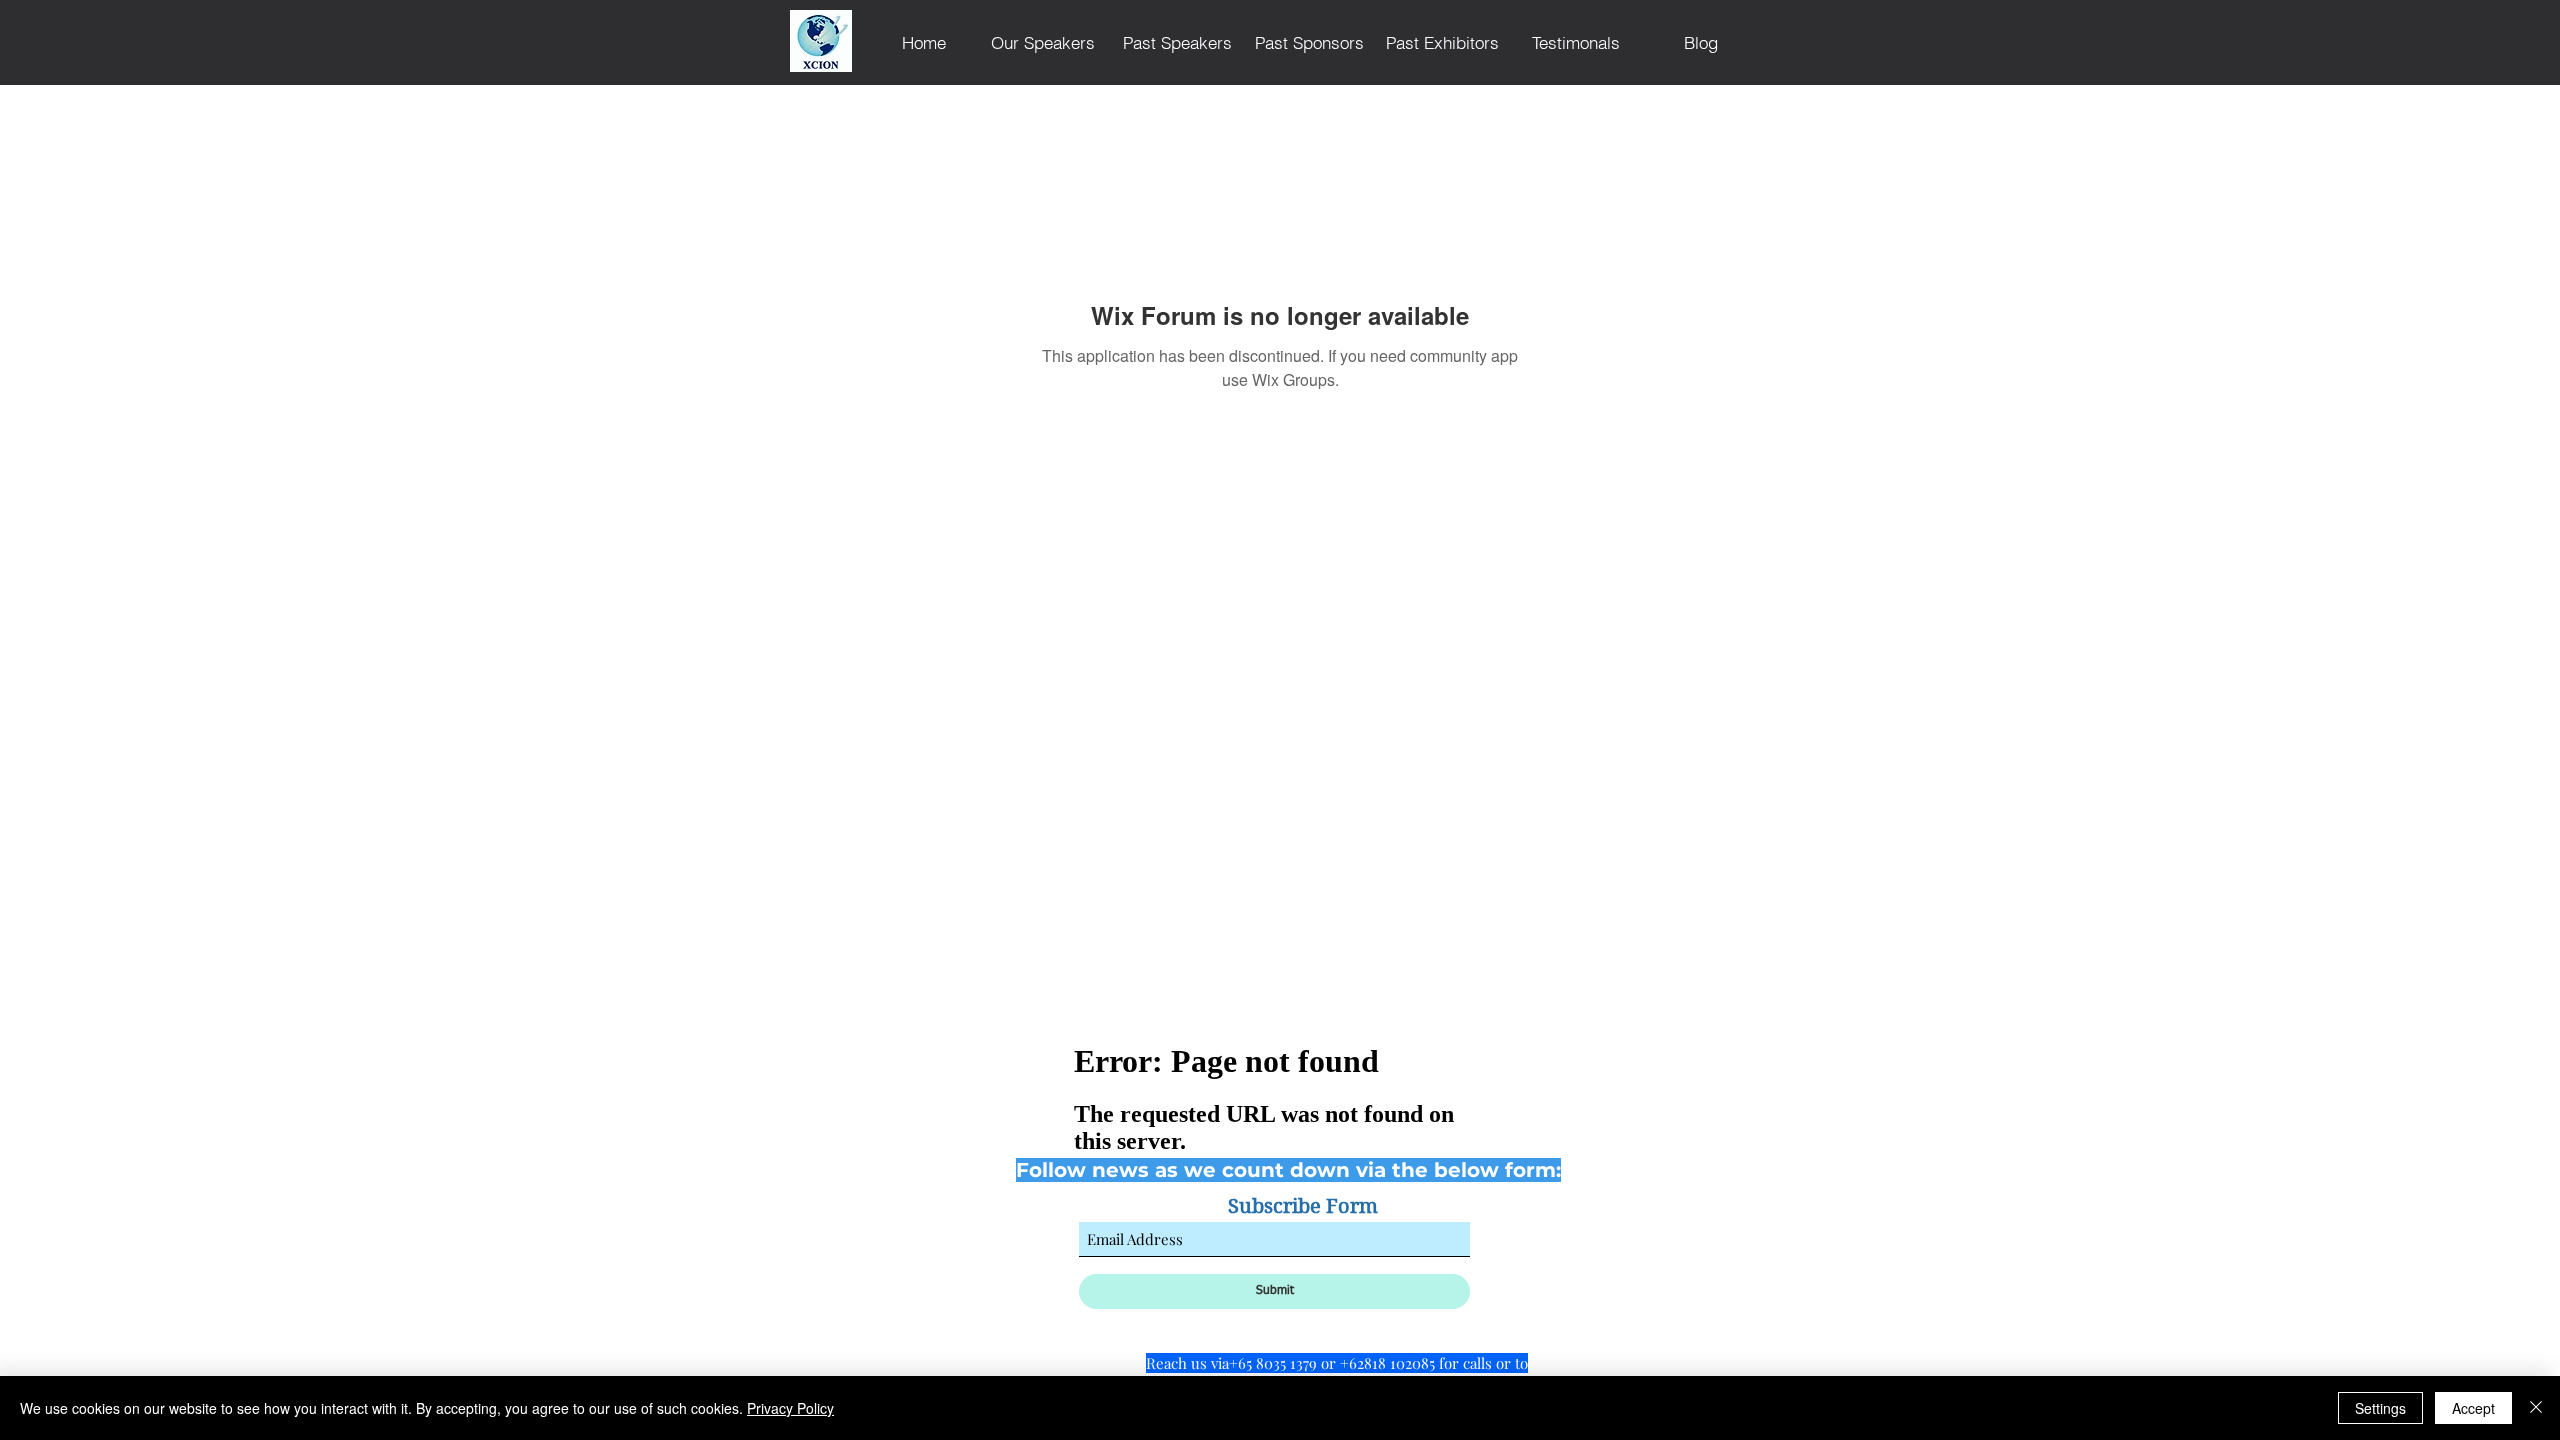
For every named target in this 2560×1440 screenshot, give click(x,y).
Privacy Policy (790, 1408)
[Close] (2536, 1408)
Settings (2380, 1408)
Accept (2473, 1408)
